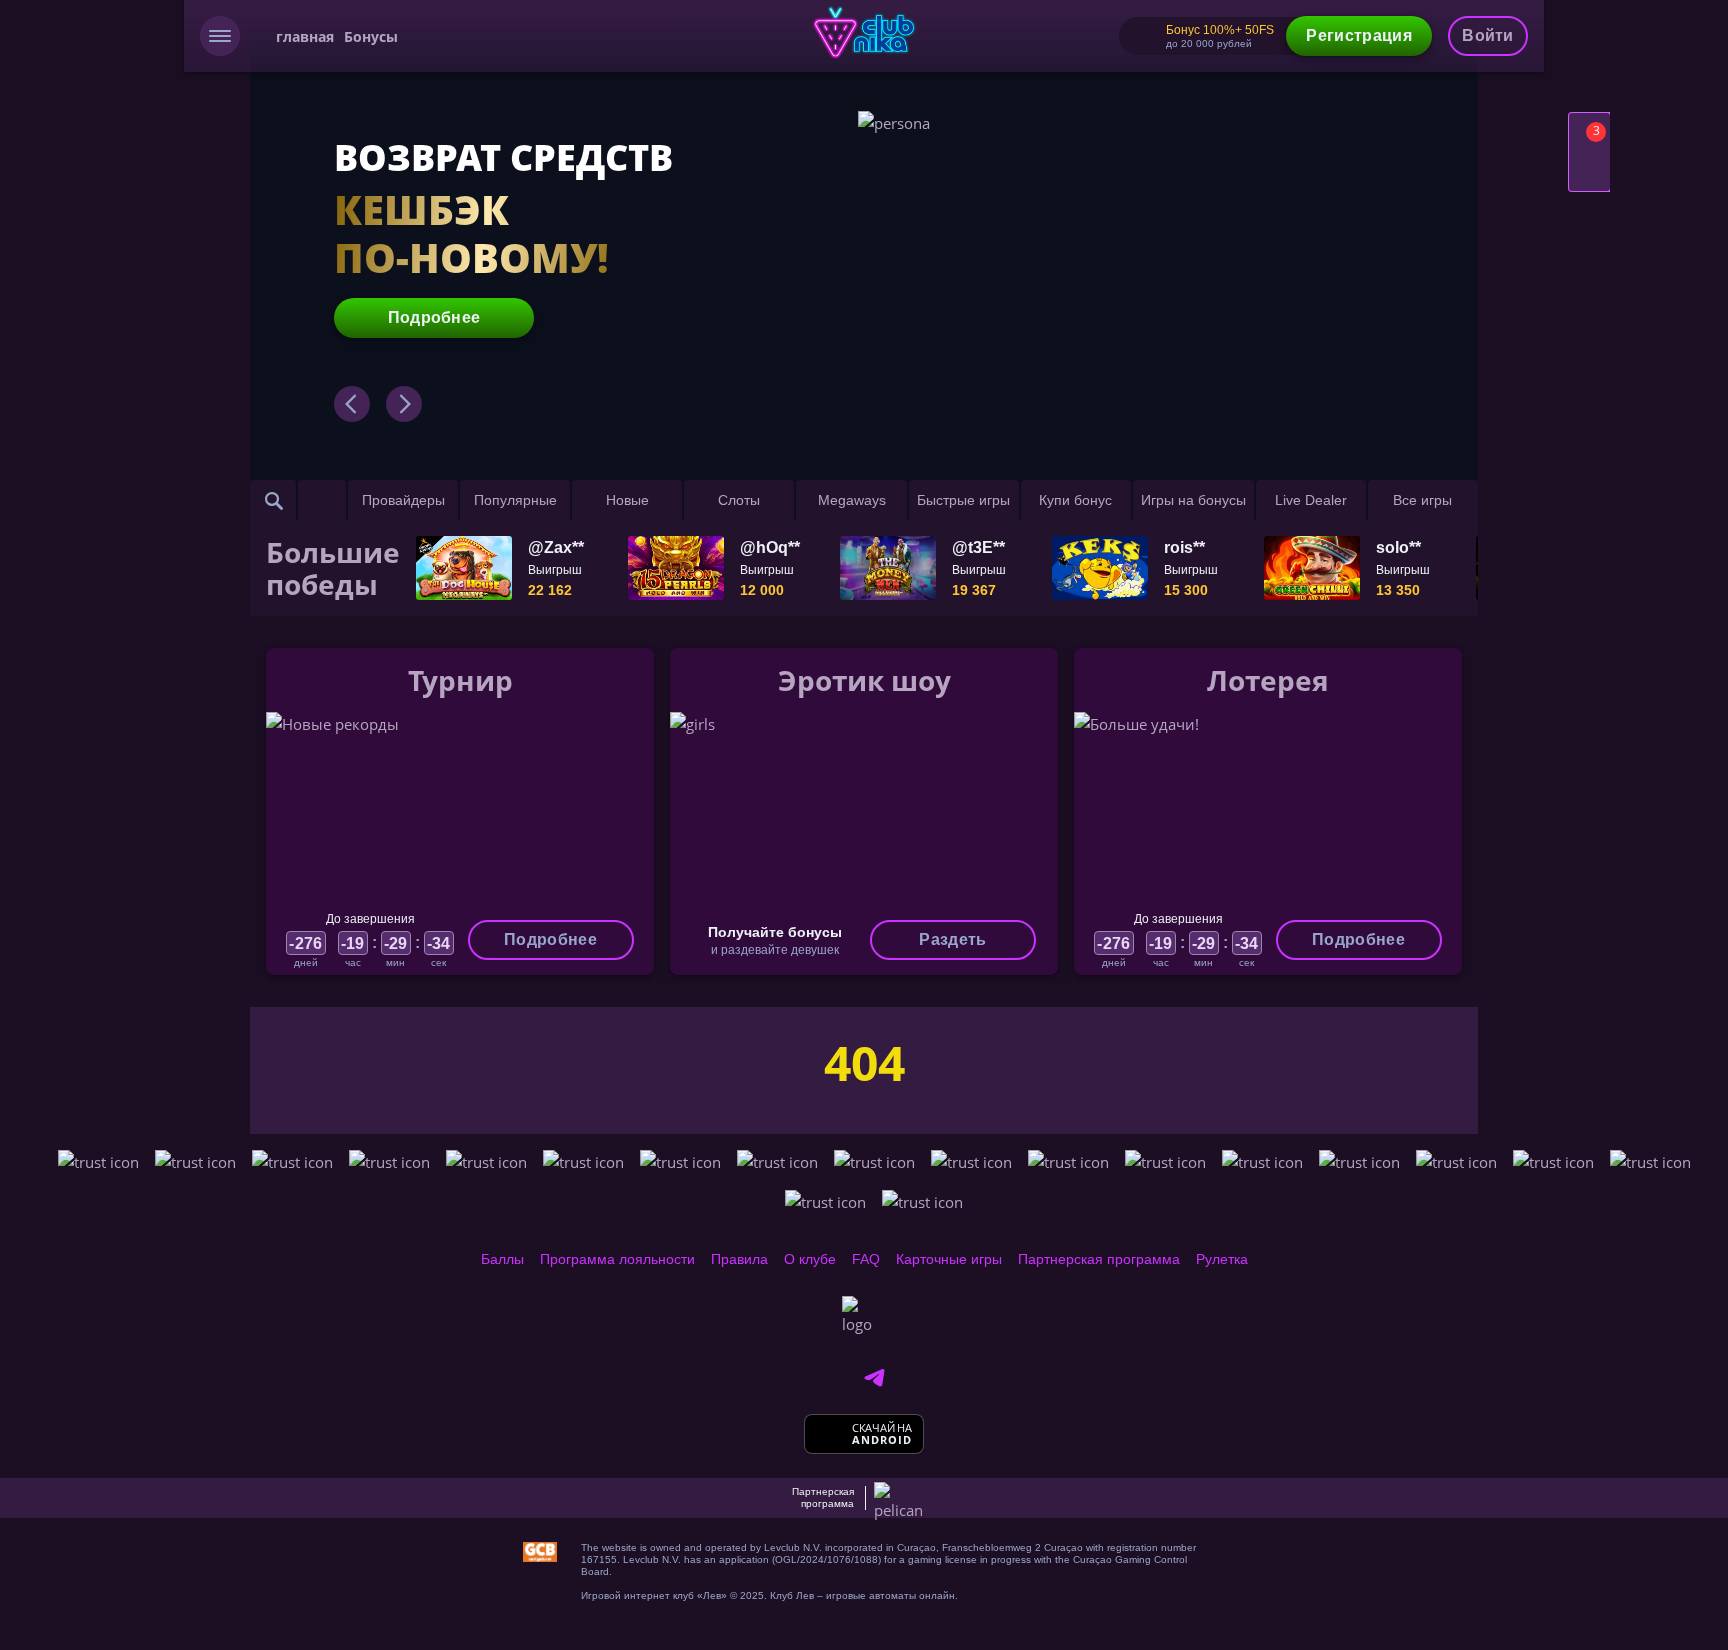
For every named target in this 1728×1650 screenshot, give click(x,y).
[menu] (220, 36)
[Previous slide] (352, 404)
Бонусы (371, 36)
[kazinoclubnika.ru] (864, 32)
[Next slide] (404, 404)
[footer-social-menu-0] (874, 1378)
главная (305, 36)
